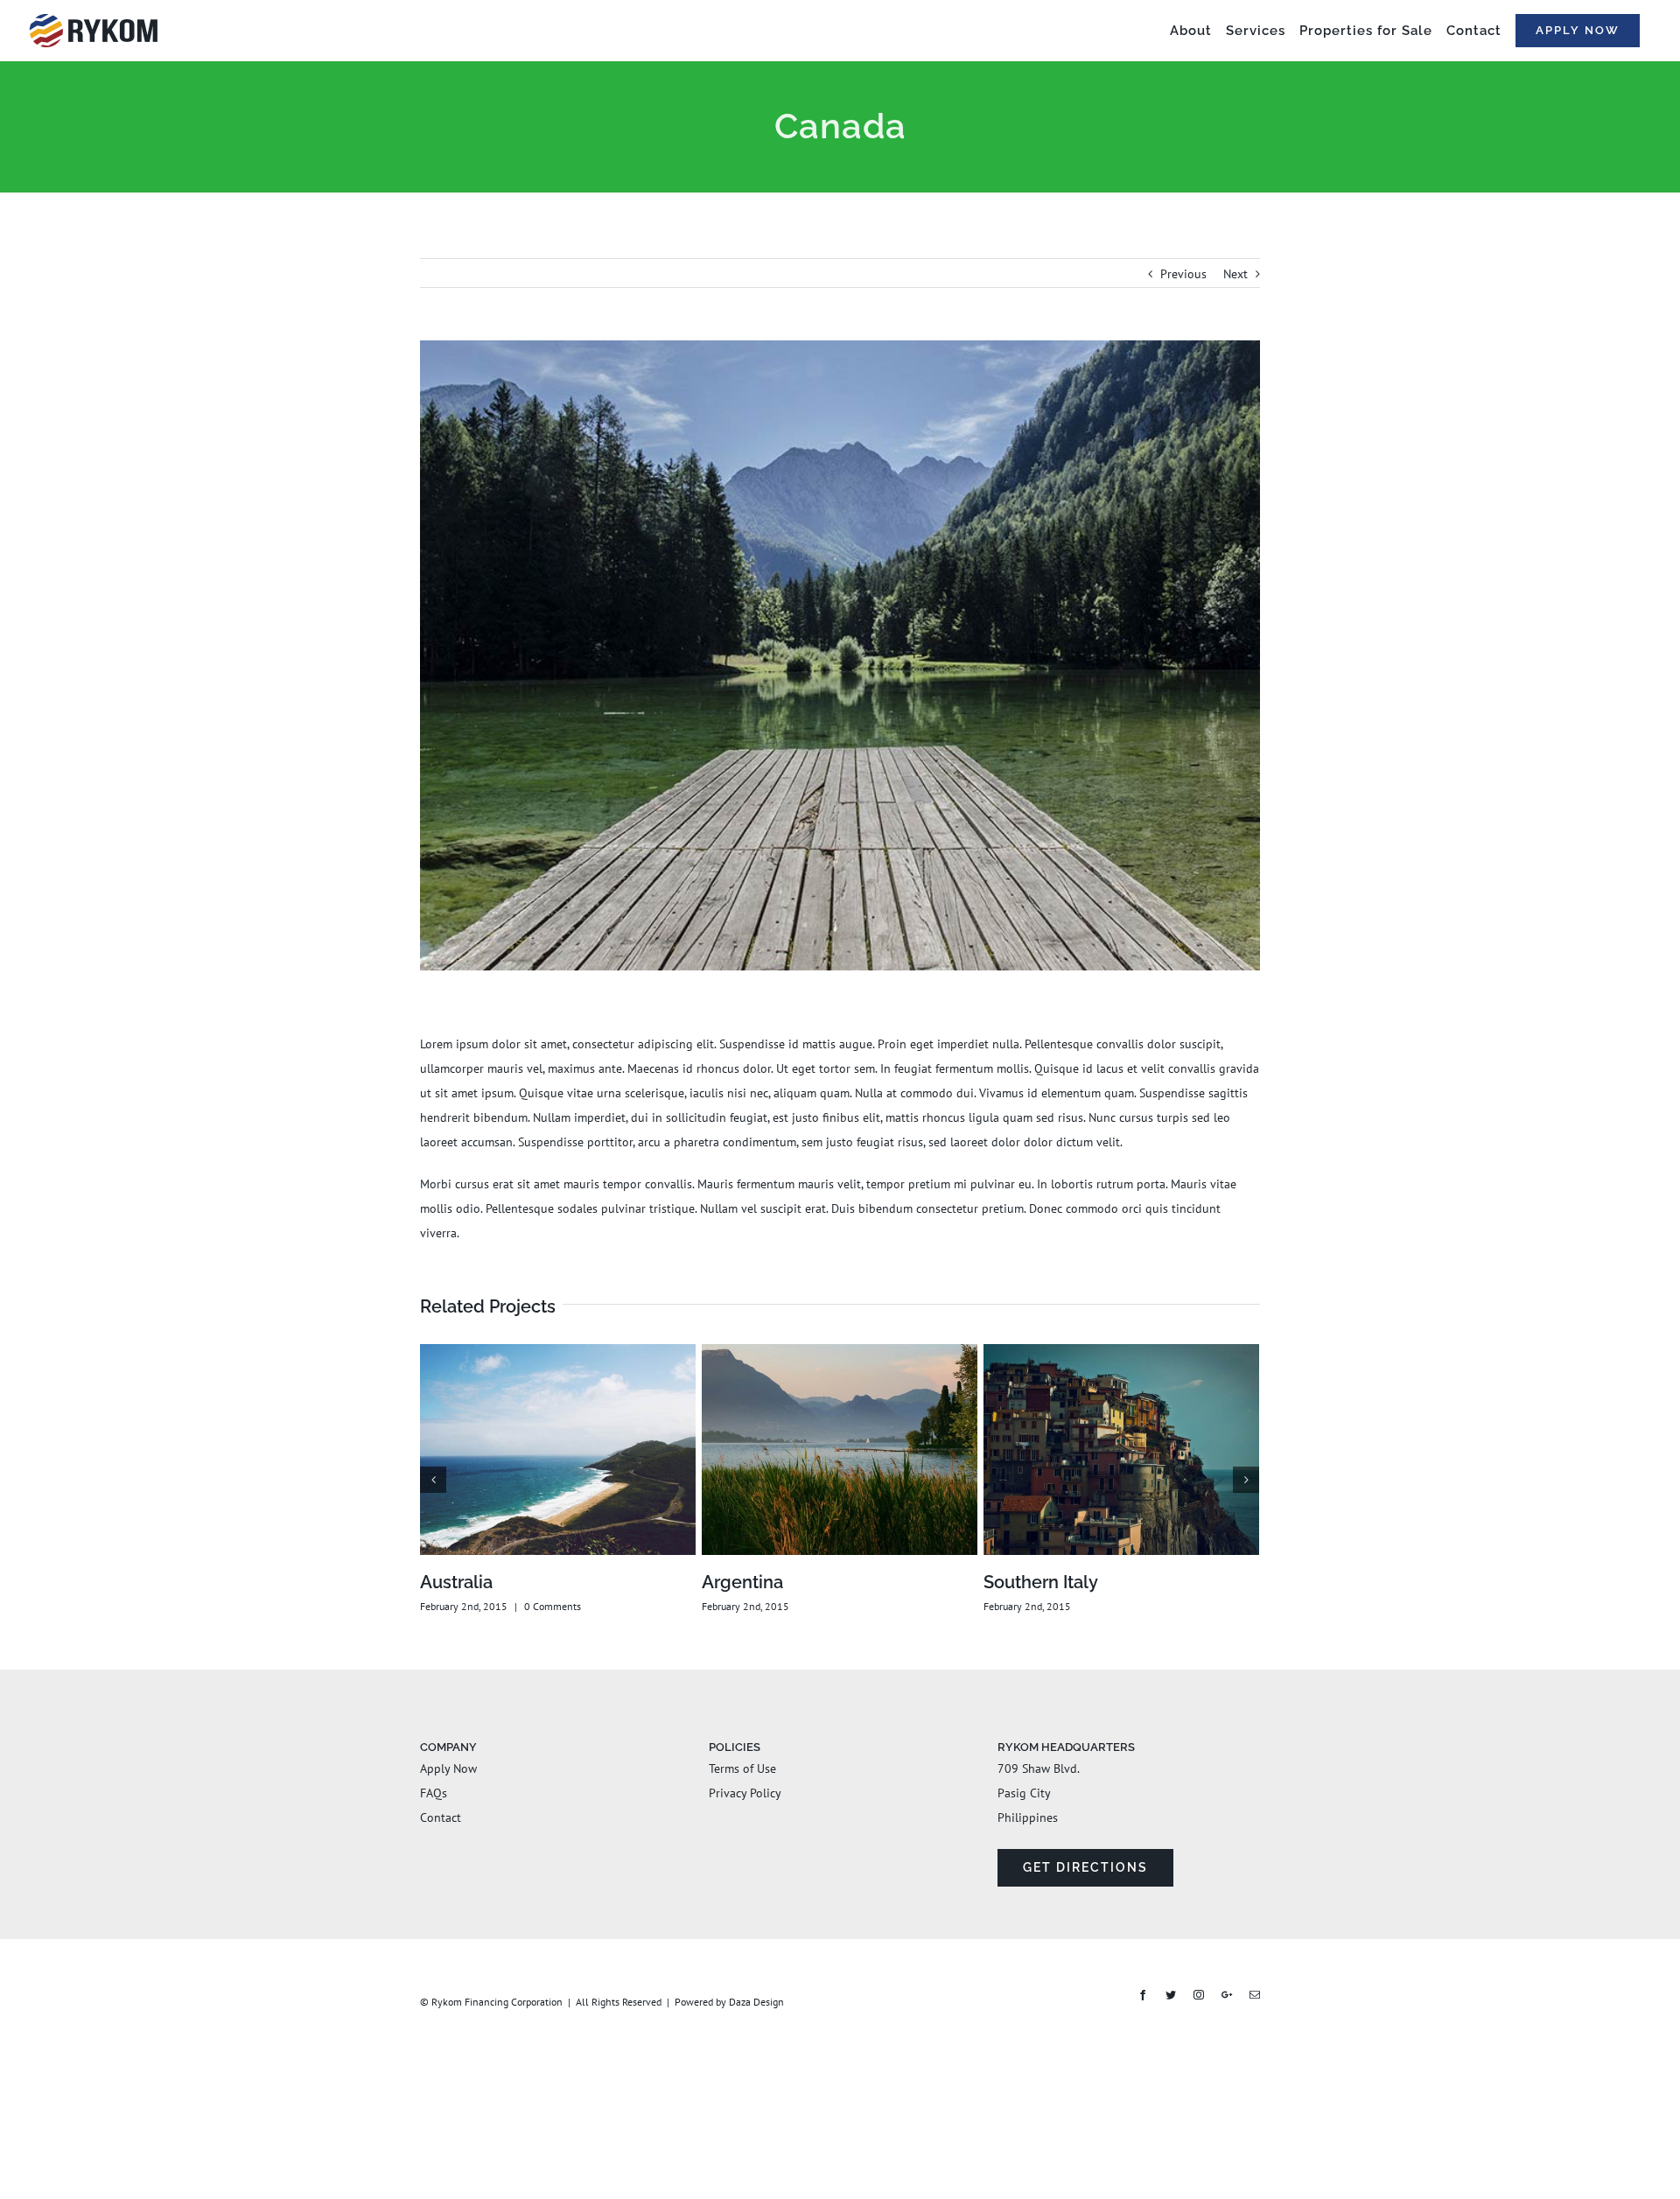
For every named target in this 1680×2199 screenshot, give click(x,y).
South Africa (470, 1582)
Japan (1008, 1582)
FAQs (434, 1793)
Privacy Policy (745, 1793)
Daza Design (756, 2002)
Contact (441, 1817)
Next (1235, 274)
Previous (1183, 274)
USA (720, 1582)
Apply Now (448, 1768)
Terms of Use (742, 1768)
